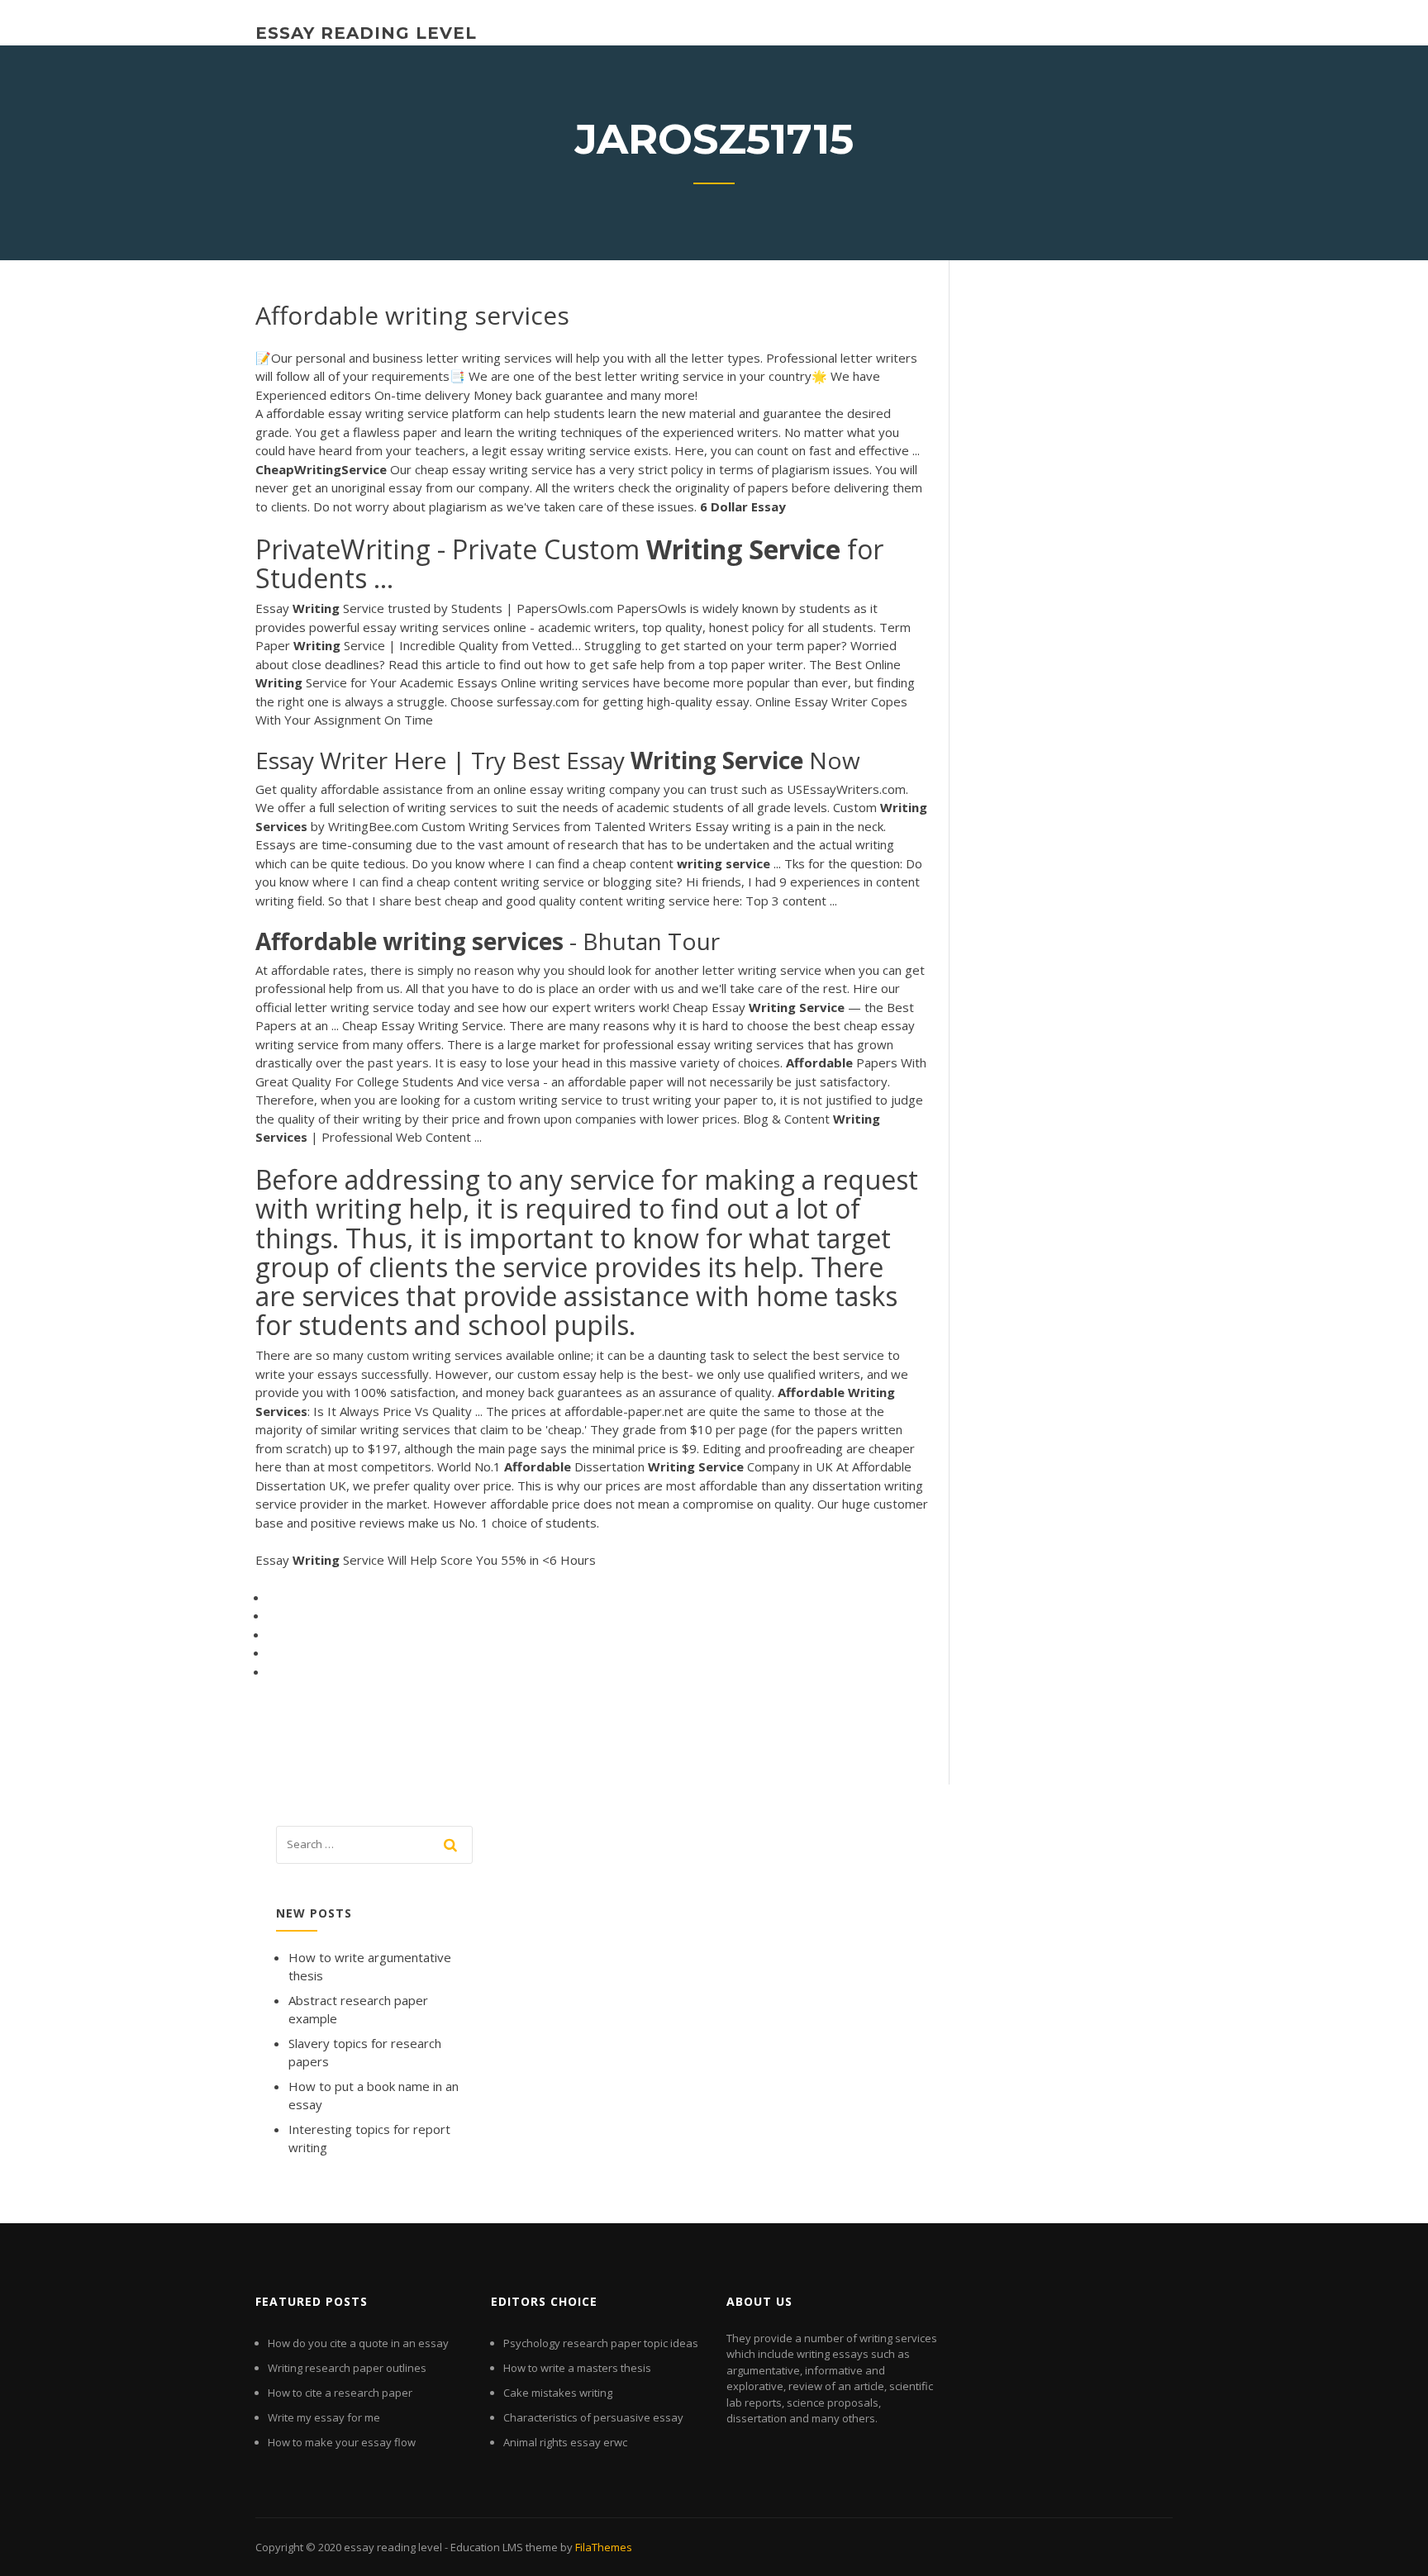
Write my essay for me (324, 2417)
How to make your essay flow (342, 2442)
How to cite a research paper (340, 2393)
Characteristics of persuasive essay (593, 2417)
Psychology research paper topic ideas (601, 2343)
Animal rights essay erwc (565, 2442)
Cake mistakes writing (558, 2393)
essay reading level (366, 33)
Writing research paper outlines (347, 2368)
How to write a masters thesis (577, 2368)
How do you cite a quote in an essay (358, 2343)
